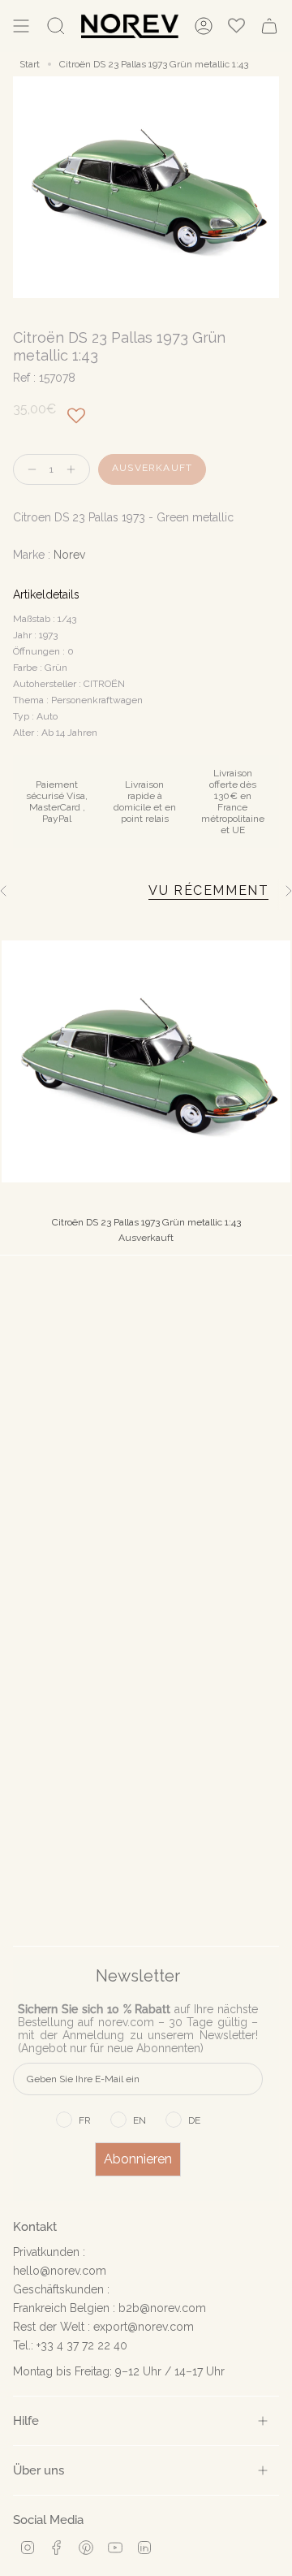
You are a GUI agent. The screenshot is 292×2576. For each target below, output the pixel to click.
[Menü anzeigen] (21, 26)
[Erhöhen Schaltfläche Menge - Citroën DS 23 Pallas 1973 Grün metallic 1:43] (75, 470)
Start (30, 64)
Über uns (39, 2470)
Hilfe (26, 2420)
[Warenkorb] (269, 26)
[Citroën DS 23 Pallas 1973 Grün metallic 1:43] (146, 1061)
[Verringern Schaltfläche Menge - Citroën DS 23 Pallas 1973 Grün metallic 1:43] (28, 470)
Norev (69, 555)
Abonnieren (138, 2159)
